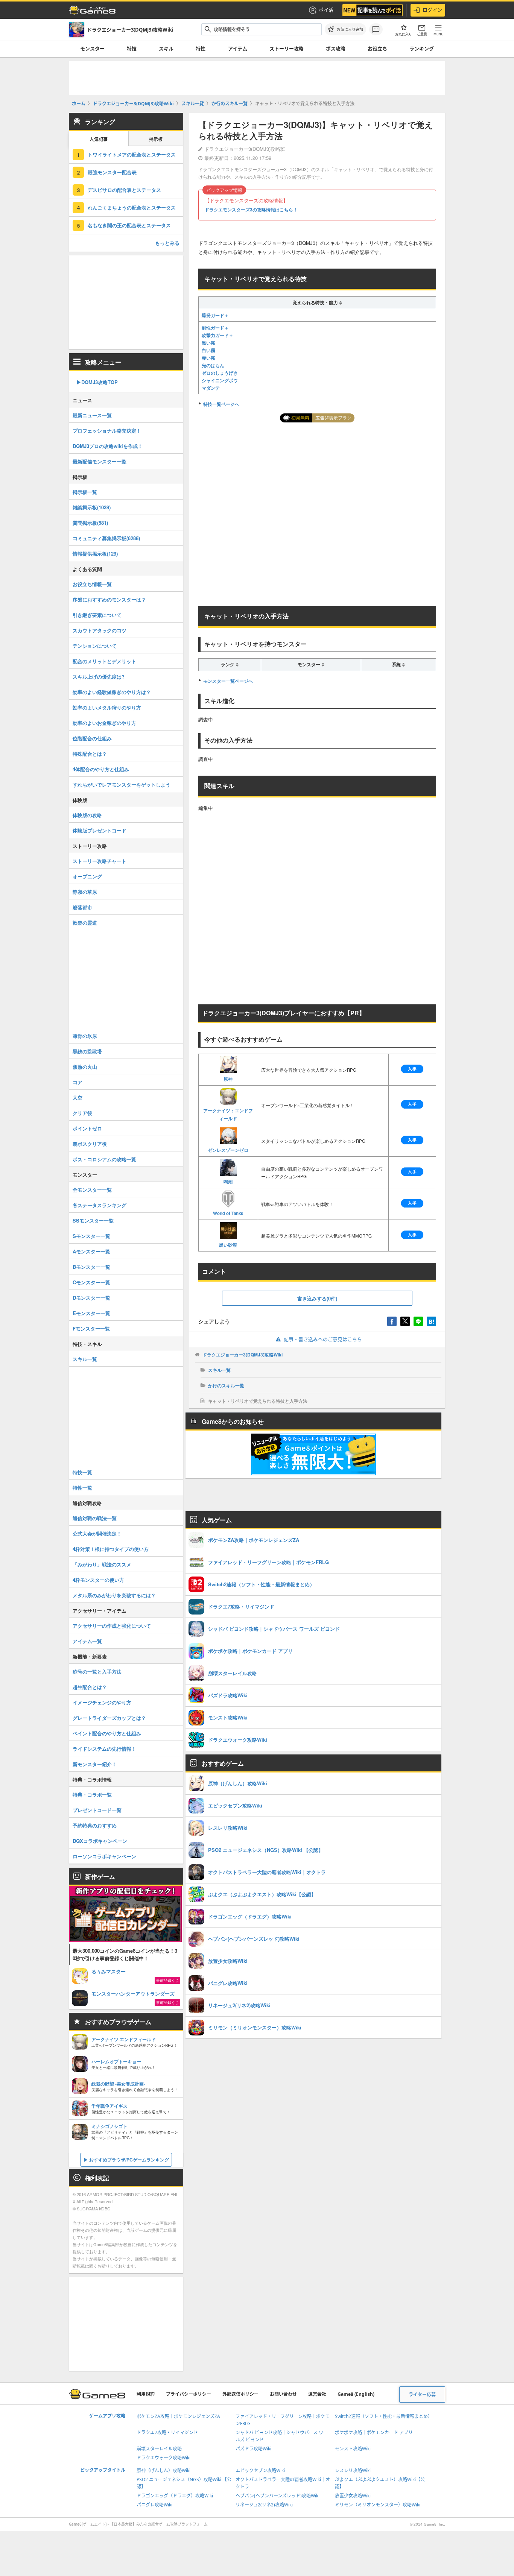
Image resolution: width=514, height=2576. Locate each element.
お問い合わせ (283, 2394)
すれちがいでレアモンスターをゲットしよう (122, 784)
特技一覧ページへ (221, 404)
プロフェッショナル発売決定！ (107, 431)
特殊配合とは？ (90, 754)
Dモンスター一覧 (91, 1298)
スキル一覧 (219, 1370)
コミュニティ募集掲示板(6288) (106, 538)
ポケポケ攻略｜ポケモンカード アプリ (374, 2432)
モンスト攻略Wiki (353, 2449)
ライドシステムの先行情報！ (104, 1749)
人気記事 (99, 139)
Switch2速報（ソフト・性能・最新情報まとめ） (384, 2416)
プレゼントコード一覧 (97, 1810)
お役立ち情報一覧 (92, 584)
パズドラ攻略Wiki (253, 2449)
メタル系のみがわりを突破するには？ (114, 1595)
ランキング (422, 49)
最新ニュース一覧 (92, 415)
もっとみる (167, 243)
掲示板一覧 (85, 492)
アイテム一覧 (87, 1641)
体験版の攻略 (87, 815)
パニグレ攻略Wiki (154, 2505)
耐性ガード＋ (215, 328)
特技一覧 (82, 1472)
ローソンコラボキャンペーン (104, 1856)
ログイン (432, 10)
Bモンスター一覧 (91, 1267)
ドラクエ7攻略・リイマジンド (167, 2432)
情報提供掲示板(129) (95, 554)
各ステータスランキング (100, 1205)
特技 (132, 49)
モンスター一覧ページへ (228, 681)
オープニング (87, 876)
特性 (201, 49)
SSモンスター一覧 (93, 1220)
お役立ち (377, 49)
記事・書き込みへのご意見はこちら (323, 1339)
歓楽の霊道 (85, 923)
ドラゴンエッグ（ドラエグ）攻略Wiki (175, 2496)
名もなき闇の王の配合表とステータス (129, 225)
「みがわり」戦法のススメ (102, 1564)
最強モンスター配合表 (112, 172)
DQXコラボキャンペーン (100, 1841)
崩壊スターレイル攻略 (159, 2449)
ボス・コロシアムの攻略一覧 (104, 1159)
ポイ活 (326, 10)
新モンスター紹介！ (95, 1764)
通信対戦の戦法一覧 (95, 1518)
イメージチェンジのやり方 (102, 1702)
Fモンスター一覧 (91, 1328)
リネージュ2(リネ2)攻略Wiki (264, 2505)
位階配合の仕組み (92, 738)
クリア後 (82, 1113)
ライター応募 (422, 2394)
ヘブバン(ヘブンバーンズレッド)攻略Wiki (278, 2496)
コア (78, 1082)
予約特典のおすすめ (95, 1825)
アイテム (238, 49)
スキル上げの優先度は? (99, 677)
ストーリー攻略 (287, 49)
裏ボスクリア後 (90, 1144)
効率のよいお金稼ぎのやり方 (104, 723)
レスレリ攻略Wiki (353, 2470)
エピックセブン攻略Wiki (260, 2470)
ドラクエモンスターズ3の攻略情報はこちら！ (251, 210)
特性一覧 (82, 1488)
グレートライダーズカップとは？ (109, 1718)
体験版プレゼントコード (100, 830)
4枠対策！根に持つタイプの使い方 (111, 1549)
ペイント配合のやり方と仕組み (107, 1733)
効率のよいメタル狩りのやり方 (107, 707)
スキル (166, 49)
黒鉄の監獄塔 (87, 1051)
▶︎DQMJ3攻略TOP (97, 382)
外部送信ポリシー (240, 2394)
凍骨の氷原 (85, 1036)
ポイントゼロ (87, 1128)
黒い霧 (208, 343)
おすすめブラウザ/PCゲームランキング (129, 2160)
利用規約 (146, 2394)
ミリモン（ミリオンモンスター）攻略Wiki (378, 2505)
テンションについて (95, 646)
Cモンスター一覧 (91, 1282)
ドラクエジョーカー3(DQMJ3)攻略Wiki (243, 1355)
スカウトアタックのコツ (100, 630)
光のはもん (213, 365)
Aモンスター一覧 (91, 1251)
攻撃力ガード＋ (217, 335)
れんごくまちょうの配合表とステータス (132, 207)
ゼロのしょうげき (220, 373)
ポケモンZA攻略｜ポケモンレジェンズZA (178, 2416)
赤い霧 (208, 358)
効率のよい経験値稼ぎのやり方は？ (112, 692)
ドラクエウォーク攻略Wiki (163, 2458)
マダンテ (211, 388)
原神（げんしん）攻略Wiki (163, 2470)
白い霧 (208, 350)
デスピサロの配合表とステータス (124, 190)
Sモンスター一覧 (91, 1236)
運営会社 (317, 2394)
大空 (78, 1097)
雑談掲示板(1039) (92, 507)
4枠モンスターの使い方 (98, 1580)
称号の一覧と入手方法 (97, 1672)
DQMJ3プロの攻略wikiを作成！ (108, 446)
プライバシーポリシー (189, 2394)
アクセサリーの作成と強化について (112, 1626)
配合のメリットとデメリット (104, 661)
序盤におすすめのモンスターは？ (109, 599)
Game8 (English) (356, 2394)
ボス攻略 (336, 49)
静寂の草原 (85, 892)
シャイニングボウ (220, 380)
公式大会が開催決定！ (97, 1533)
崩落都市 (82, 907)
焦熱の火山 (85, 1067)
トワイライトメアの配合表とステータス (132, 154)
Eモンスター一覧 (91, 1313)
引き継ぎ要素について (97, 615)
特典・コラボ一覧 (92, 1795)
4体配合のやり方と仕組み (101, 769)
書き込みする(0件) (317, 1298)
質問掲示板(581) (90, 523)
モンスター (92, 49)
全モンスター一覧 (92, 1190)
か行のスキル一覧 (226, 1385)
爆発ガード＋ (215, 315)
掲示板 (156, 139)
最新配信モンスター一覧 (100, 461)
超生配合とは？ (90, 1687)
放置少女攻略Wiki (353, 2496)
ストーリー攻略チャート (100, 861)
